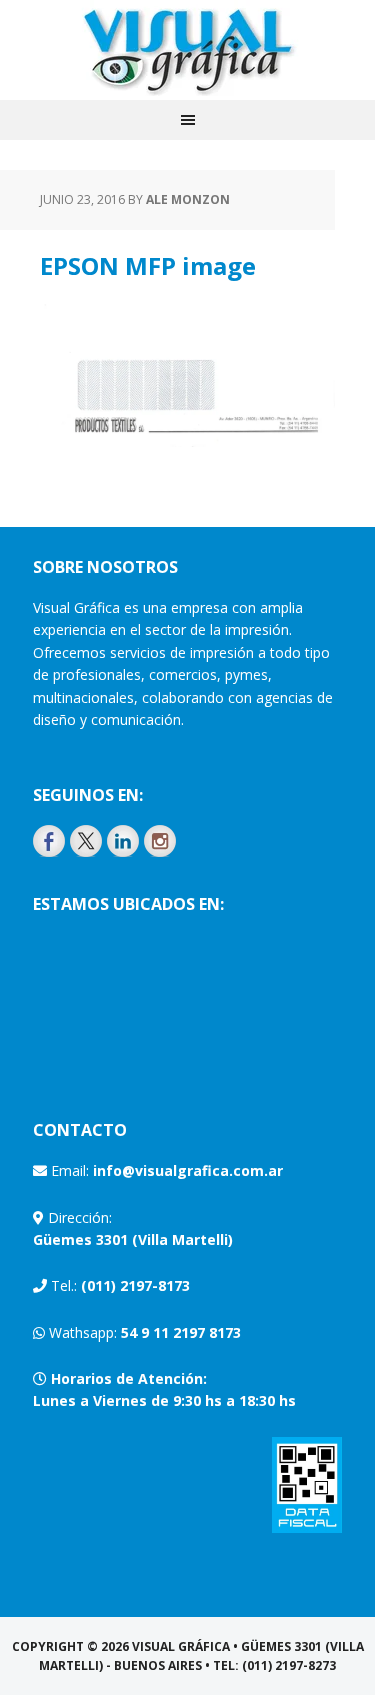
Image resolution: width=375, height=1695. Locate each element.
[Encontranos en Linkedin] (123, 841)
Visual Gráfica (188, 50)
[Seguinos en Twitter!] (86, 841)
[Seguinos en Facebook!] (49, 841)
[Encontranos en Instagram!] (160, 841)
